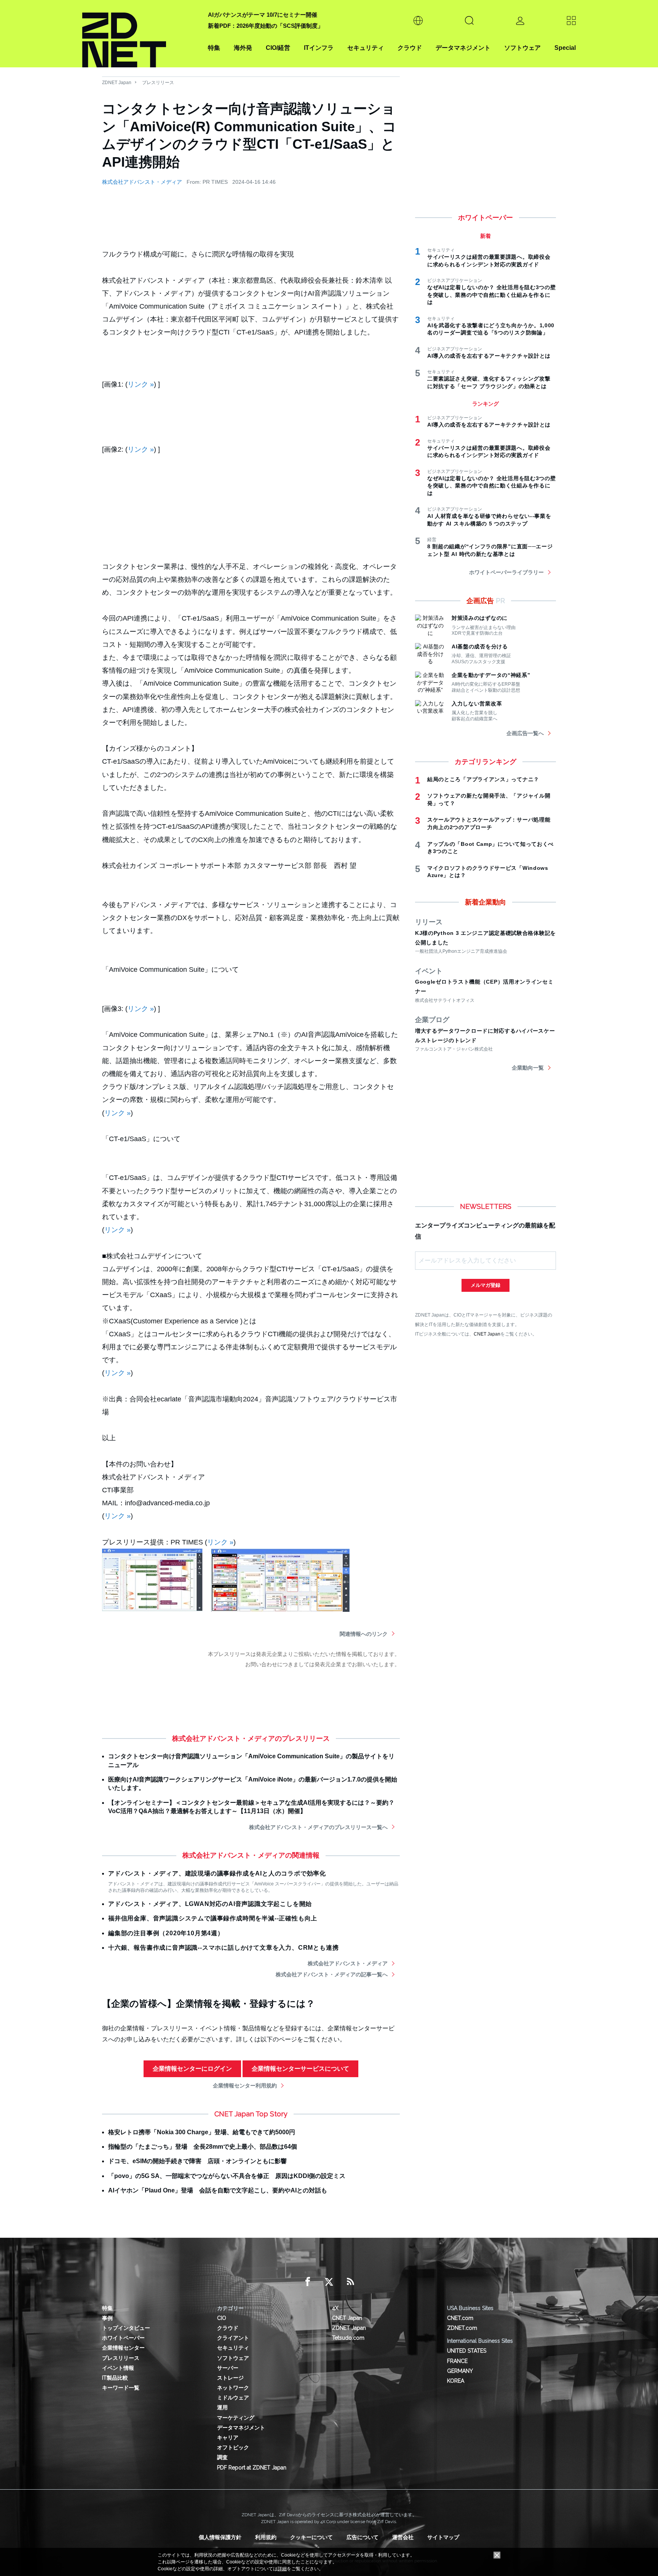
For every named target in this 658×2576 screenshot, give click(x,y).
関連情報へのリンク (364, 1634)
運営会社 (403, 2537)
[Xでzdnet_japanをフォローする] (329, 2282)
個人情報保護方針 (220, 2537)
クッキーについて (311, 2537)
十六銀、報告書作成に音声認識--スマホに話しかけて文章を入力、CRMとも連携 (223, 1948)
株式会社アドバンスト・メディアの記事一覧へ (332, 1974)
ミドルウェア (233, 2398)
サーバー (228, 2368)
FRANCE (457, 2361)
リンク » (141, 384)
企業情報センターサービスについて (300, 2069)
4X (335, 2308)
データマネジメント (463, 48)
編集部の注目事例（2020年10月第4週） (166, 1933)
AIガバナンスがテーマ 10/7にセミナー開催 (263, 15)
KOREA (456, 2381)
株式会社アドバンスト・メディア (142, 182)
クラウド (410, 48)
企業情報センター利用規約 (245, 2086)
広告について (363, 2537)
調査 (222, 2457)
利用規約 (266, 2537)
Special (565, 48)
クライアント (233, 2338)
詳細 (282, 2569)
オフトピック (233, 2447)
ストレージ (230, 2378)
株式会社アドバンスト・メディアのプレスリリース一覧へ (318, 1827)
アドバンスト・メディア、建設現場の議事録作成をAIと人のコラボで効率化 (217, 1873)
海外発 (243, 48)
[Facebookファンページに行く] (308, 2282)
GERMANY (460, 2371)
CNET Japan (487, 1334)
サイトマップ (443, 2537)
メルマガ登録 (486, 1285)
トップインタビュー (126, 2328)
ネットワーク (233, 2388)
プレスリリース (158, 83)
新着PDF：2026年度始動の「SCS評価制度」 (266, 26)
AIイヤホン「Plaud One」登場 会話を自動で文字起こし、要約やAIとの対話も (218, 2190)
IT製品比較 (115, 2378)
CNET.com (460, 2318)
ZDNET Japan (117, 83)
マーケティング (236, 2418)
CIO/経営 (278, 48)
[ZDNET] (141, 34)
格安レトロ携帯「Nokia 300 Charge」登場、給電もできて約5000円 (202, 2132)
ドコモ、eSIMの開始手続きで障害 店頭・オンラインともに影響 (197, 2161)
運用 (222, 2407)
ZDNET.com (462, 2328)
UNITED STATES (467, 2351)
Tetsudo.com (348, 2338)
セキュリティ (366, 48)
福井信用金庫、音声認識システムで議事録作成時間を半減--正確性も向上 (213, 1918)
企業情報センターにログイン (192, 2069)
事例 (107, 2318)
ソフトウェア (522, 48)
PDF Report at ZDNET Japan (252, 2468)
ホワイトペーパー (123, 2338)
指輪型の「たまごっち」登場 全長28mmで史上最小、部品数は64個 (203, 2147)
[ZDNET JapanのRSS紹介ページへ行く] (350, 2282)
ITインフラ (319, 48)
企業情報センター (123, 2348)
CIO (222, 2318)
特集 (214, 48)
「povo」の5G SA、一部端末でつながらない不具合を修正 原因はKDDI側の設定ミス (227, 2176)
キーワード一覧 (121, 2388)
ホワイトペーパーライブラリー (506, 572)
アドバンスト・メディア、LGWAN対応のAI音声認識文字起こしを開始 (210, 1904)
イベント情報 (118, 2368)
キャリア (228, 2437)
